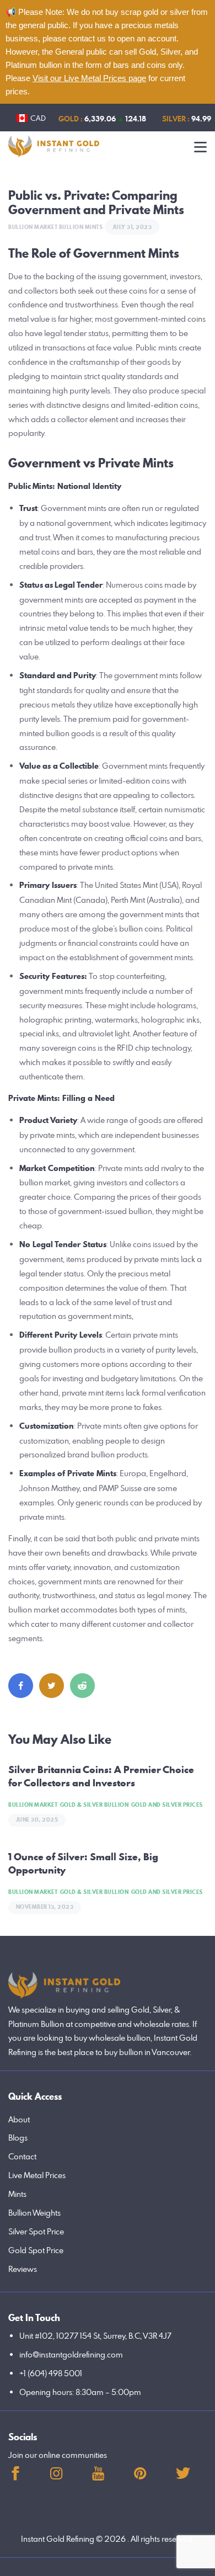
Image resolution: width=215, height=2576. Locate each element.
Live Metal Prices (37, 2175)
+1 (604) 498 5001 (51, 2373)
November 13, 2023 (45, 1907)
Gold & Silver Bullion (95, 1805)
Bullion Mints (81, 227)
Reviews (23, 2269)
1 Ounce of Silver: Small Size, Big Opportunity (83, 1864)
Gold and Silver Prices (167, 1805)
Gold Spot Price (36, 2250)
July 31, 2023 (132, 227)
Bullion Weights (34, 2213)
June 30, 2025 (37, 1820)
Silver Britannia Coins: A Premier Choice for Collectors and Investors (101, 1776)
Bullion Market (33, 227)
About (19, 2119)
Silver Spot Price (36, 2231)
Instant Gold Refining (58, 2539)
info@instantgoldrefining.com (71, 2354)
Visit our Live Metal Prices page (89, 78)
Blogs (18, 2138)
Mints (17, 2194)
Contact (22, 2156)
